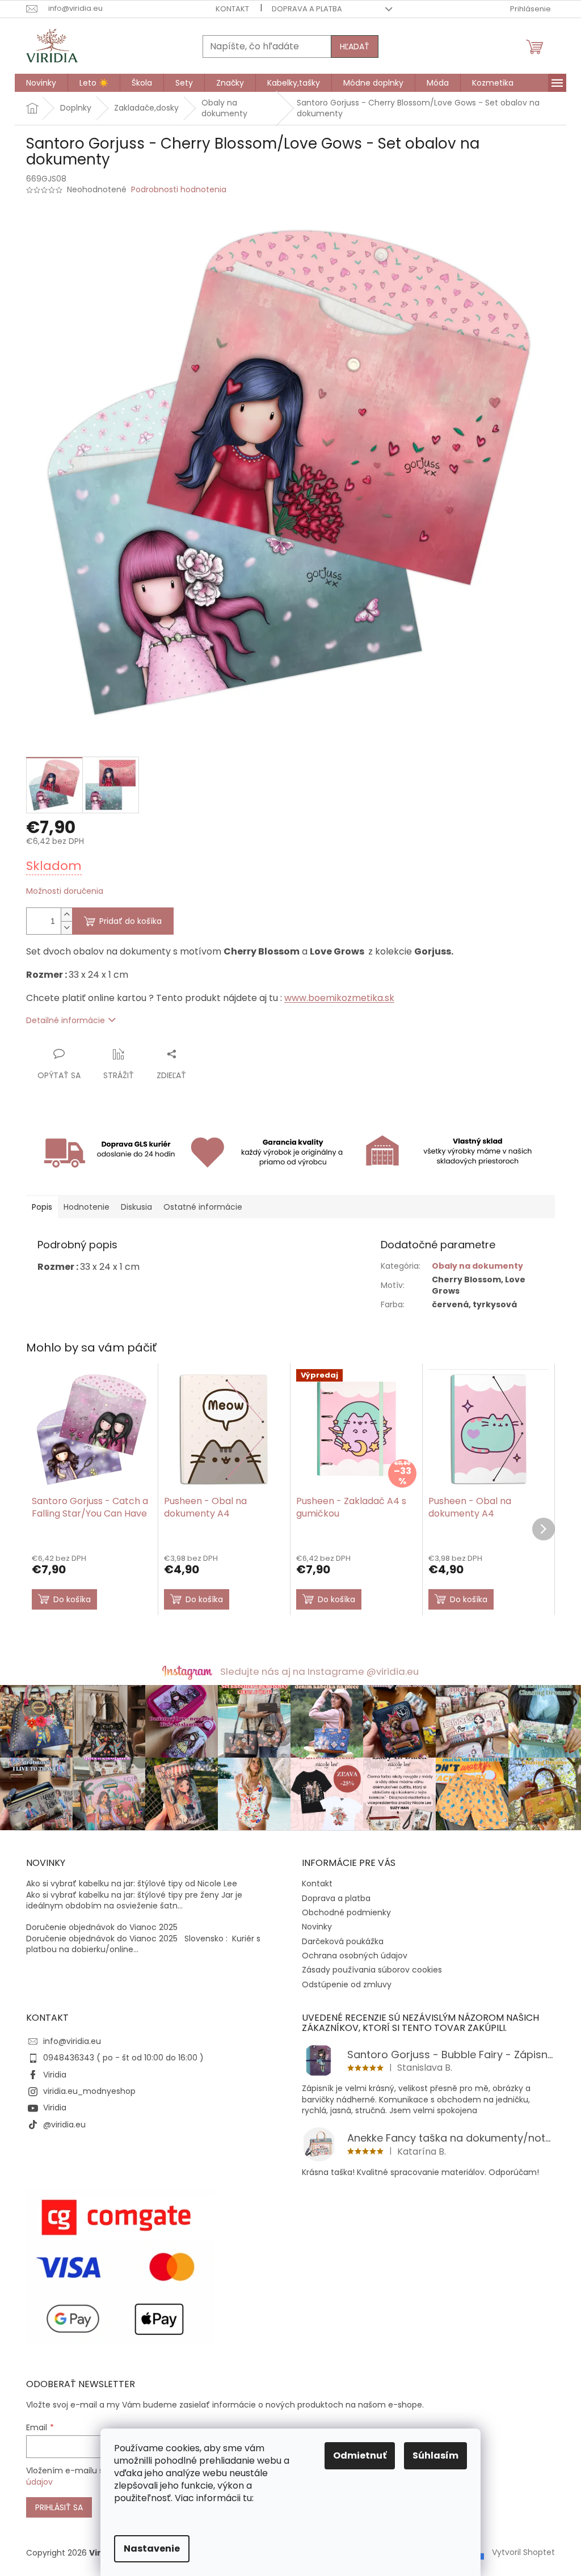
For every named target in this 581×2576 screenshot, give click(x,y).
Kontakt (232, 9)
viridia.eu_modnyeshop (89, 2091)
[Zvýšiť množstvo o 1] (66, 915)
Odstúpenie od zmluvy (347, 1984)
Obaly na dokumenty (477, 1266)
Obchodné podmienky (346, 1912)
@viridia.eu (64, 2125)
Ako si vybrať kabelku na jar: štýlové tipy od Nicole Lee (132, 1884)
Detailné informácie (66, 1020)
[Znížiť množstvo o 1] (66, 928)
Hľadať (355, 47)
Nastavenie (152, 2548)
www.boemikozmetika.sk (339, 998)
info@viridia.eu (72, 2041)
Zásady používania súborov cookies (372, 1970)
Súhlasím (435, 2455)
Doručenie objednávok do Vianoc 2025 (102, 1927)
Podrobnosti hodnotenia (179, 190)
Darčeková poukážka (343, 1941)
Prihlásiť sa (59, 2507)
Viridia (55, 2075)
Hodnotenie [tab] (87, 1207)
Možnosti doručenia (65, 891)
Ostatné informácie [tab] (203, 1207)
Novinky (317, 1927)
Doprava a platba (307, 9)
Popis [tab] (42, 1207)
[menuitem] (41, 83)
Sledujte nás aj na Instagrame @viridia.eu (319, 1671)
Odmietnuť (360, 2455)
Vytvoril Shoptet (523, 2552)
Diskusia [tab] (136, 1207)
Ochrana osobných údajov (355, 1956)
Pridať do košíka (130, 921)
